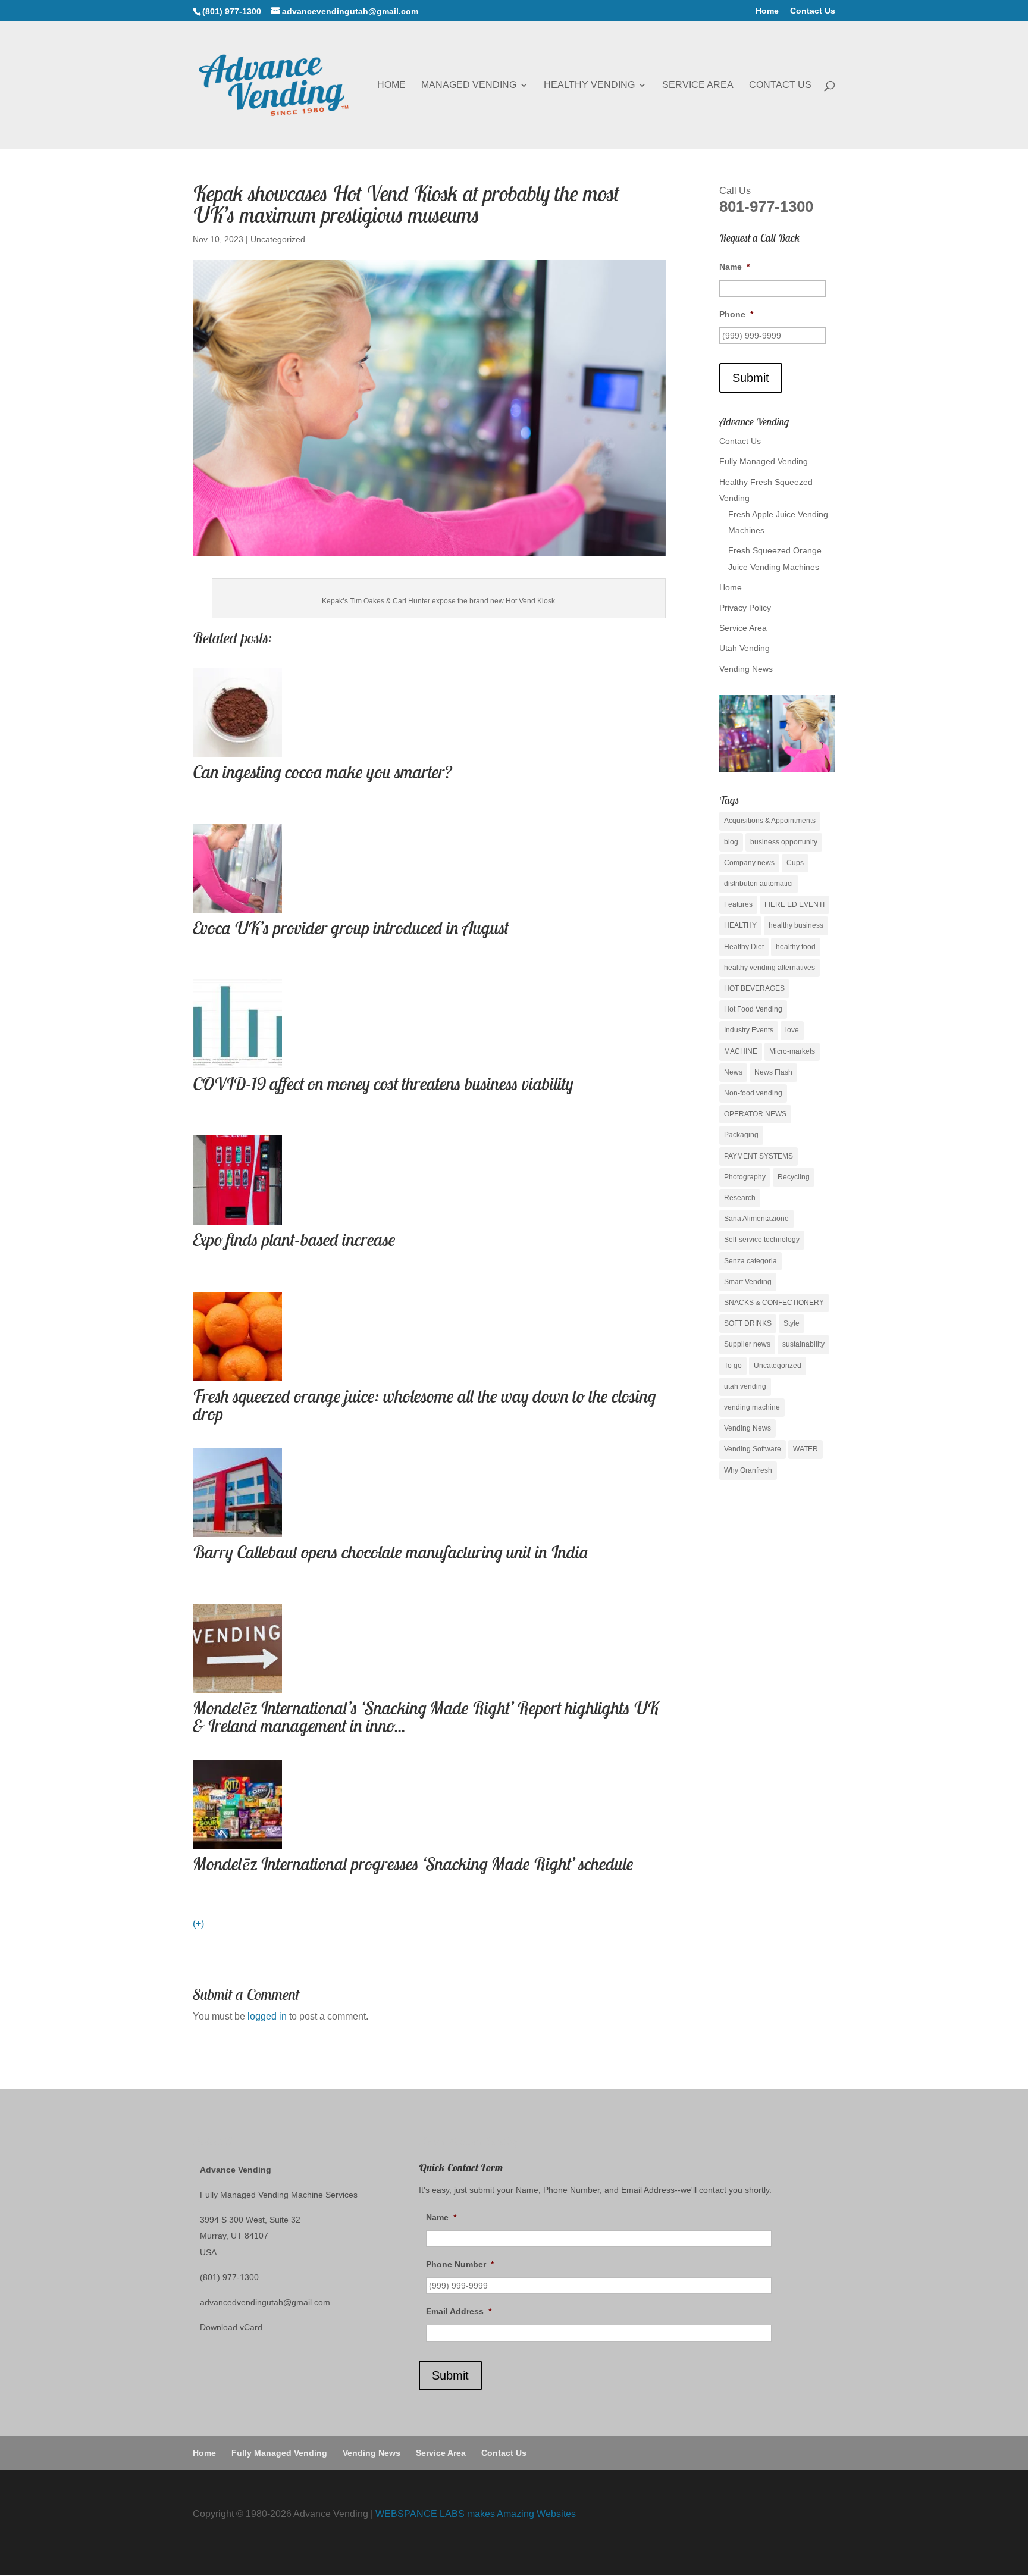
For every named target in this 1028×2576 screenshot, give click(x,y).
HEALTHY (740, 925)
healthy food (796, 947)
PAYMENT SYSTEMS (759, 1156)
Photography (745, 1177)
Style (792, 1323)
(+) (198, 1924)
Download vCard (231, 2327)
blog (731, 842)
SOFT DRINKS (748, 1323)
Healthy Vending (589, 85)
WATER (806, 1449)
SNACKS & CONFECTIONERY (774, 1303)
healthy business (796, 925)
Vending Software (753, 1449)
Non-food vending (753, 1093)
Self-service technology (762, 1240)
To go (733, 1366)
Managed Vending (469, 85)
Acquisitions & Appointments (770, 821)
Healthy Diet (744, 947)
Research (740, 1198)
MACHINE (741, 1051)
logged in (267, 2016)
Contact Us (813, 11)
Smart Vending (748, 1282)
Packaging (741, 1135)
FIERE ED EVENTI (794, 904)
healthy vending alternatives (770, 968)
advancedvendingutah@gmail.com (265, 2302)
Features (738, 904)
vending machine (752, 1407)
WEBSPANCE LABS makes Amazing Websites (476, 2514)
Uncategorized (278, 239)
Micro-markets (792, 1051)
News (733, 1072)
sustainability (803, 1344)
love (792, 1030)
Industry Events (749, 1030)
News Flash (773, 1072)
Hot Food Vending (753, 1009)
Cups (795, 863)
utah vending (745, 1386)
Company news (749, 863)
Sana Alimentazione (756, 1219)
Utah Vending (745, 648)
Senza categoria (750, 1261)
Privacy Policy (745, 608)
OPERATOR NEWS (755, 1114)
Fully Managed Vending (764, 461)
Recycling (794, 1177)
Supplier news (747, 1344)
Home (767, 11)
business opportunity (784, 842)
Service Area (698, 85)
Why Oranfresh (748, 1470)
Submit (751, 378)
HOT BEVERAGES (754, 988)
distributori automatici (759, 884)
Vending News (746, 669)
